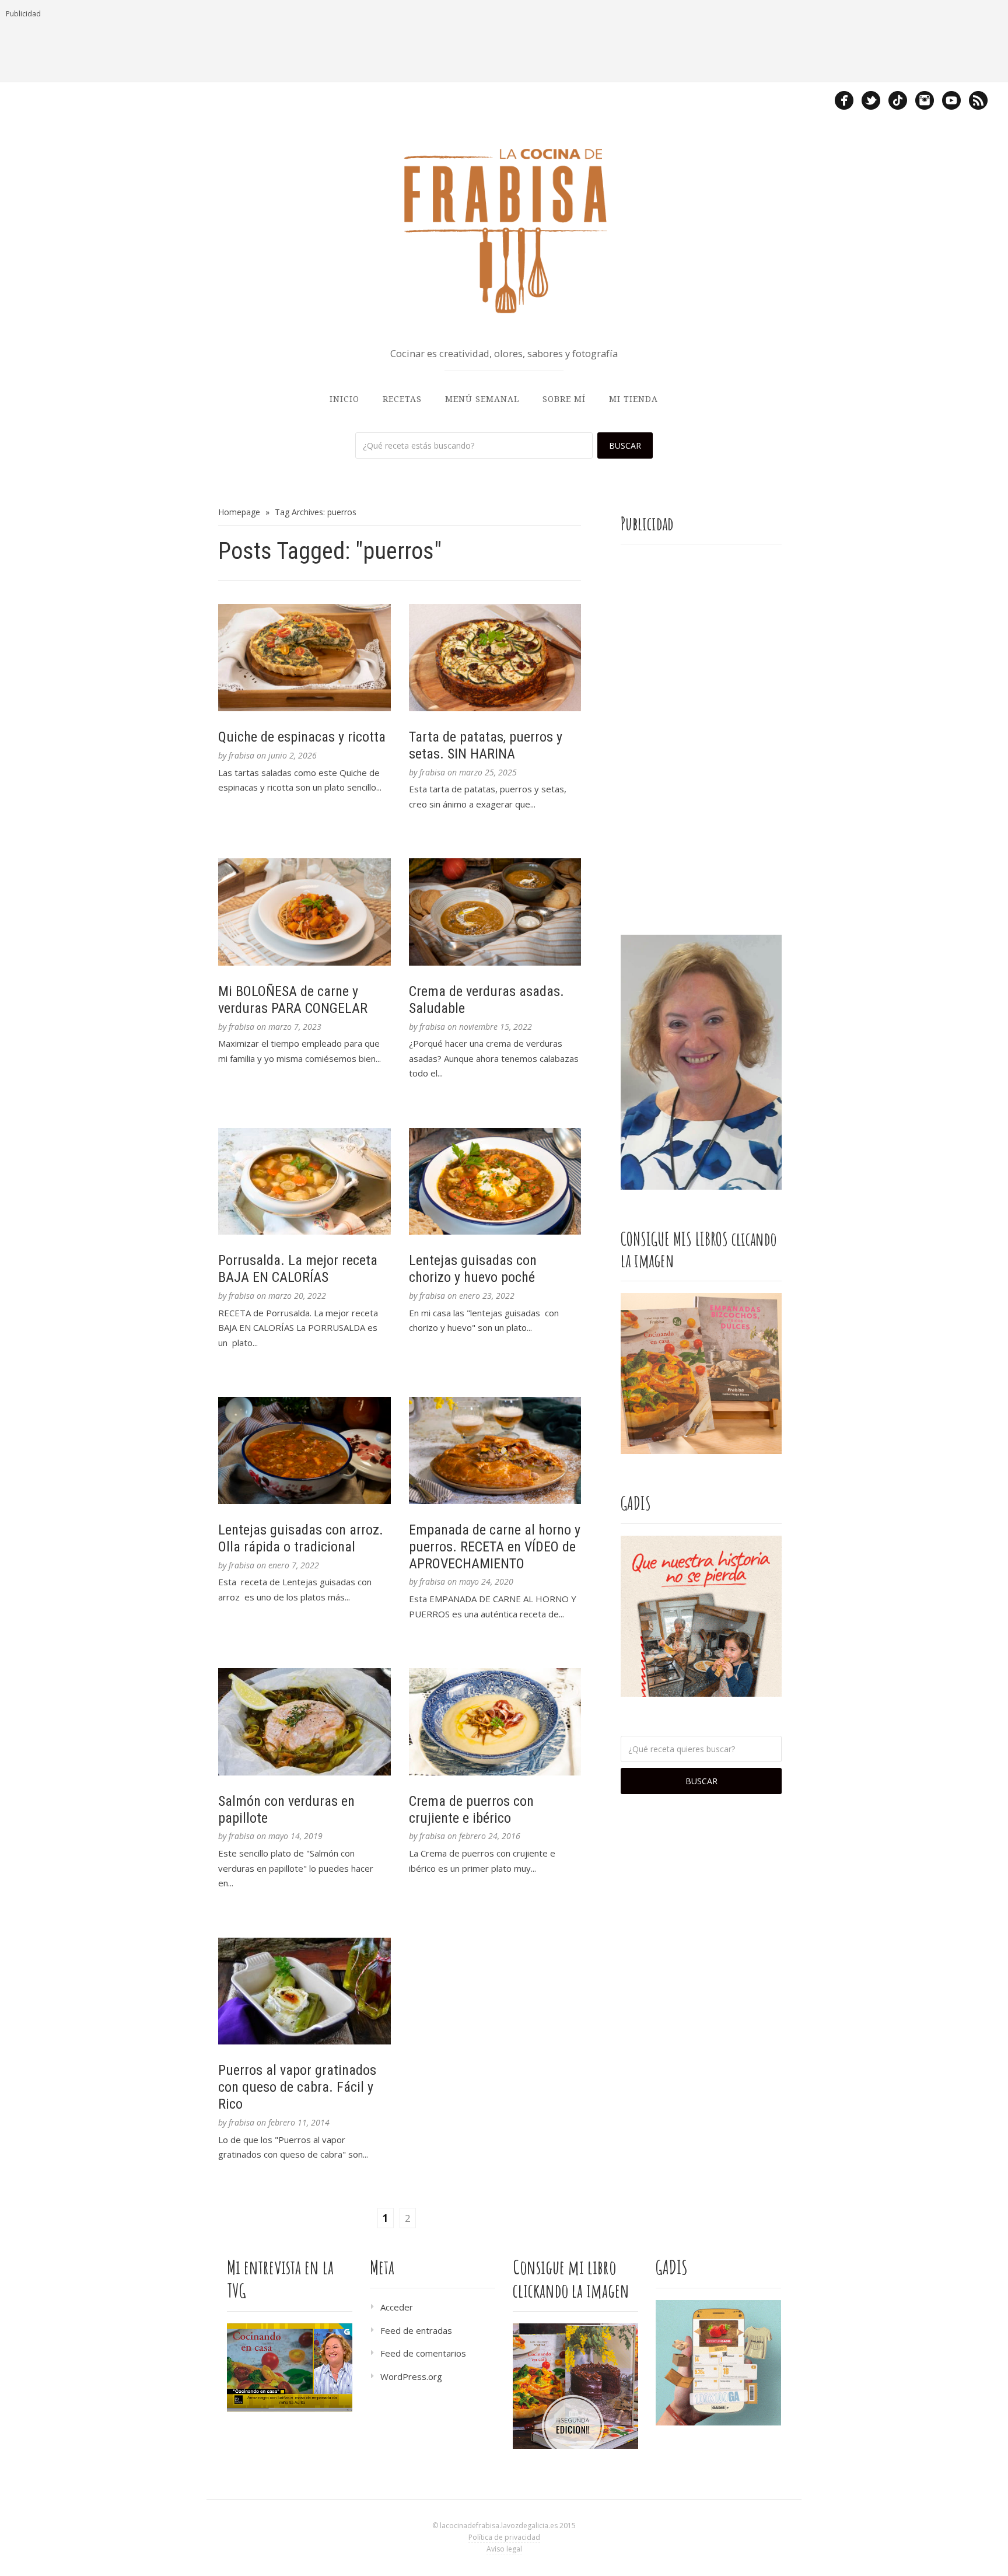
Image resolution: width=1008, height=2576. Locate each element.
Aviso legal (504, 2549)
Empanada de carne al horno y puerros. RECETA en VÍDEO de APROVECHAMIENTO (495, 1547)
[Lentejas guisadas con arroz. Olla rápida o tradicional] (304, 1450)
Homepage (239, 512)
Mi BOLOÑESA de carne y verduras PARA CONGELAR (293, 1000)
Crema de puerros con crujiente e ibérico (471, 1810)
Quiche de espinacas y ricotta (302, 737)
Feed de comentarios (423, 2353)
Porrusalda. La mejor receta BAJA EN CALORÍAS (298, 1269)
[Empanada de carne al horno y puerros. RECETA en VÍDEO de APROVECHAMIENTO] (495, 1450)
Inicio (344, 399)
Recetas (402, 399)
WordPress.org (411, 2376)
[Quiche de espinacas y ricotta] (304, 658)
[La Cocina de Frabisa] (504, 230)
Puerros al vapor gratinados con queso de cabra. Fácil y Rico (297, 2087)
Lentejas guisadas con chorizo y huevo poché (473, 1269)
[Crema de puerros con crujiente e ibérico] (495, 1722)
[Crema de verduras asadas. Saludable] (495, 912)
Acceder (397, 2307)
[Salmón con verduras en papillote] (304, 1722)
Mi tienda (633, 399)
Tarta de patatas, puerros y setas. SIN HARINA (486, 745)
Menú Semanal (482, 399)
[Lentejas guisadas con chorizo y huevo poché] (495, 1182)
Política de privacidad (504, 2537)
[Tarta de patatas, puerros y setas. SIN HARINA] (495, 658)
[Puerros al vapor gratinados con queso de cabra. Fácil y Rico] (304, 1991)
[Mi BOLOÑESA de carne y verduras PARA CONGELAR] (304, 912)
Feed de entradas (416, 2330)
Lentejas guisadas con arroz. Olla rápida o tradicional (301, 1538)
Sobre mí (564, 399)
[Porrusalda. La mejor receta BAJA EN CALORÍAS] (304, 1182)
